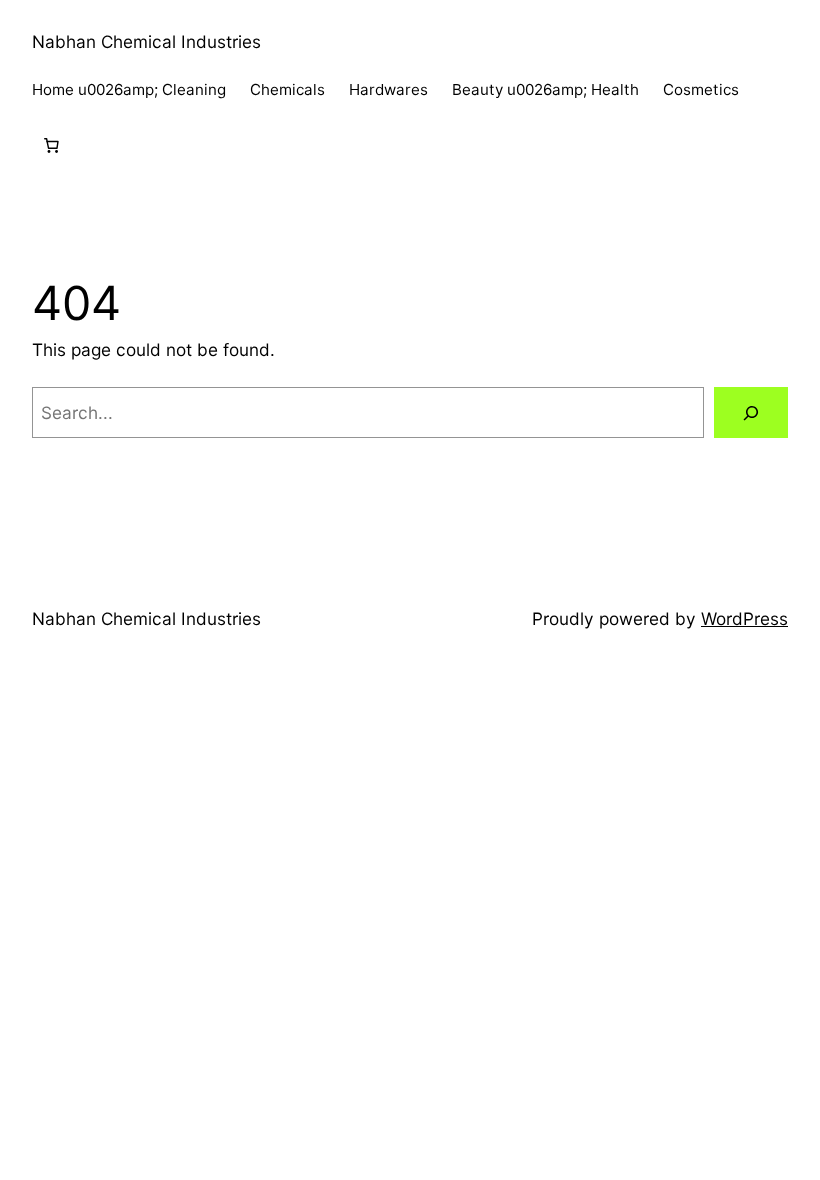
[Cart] (51, 146)
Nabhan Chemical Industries (146, 41)
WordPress (744, 618)
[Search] (751, 412)
